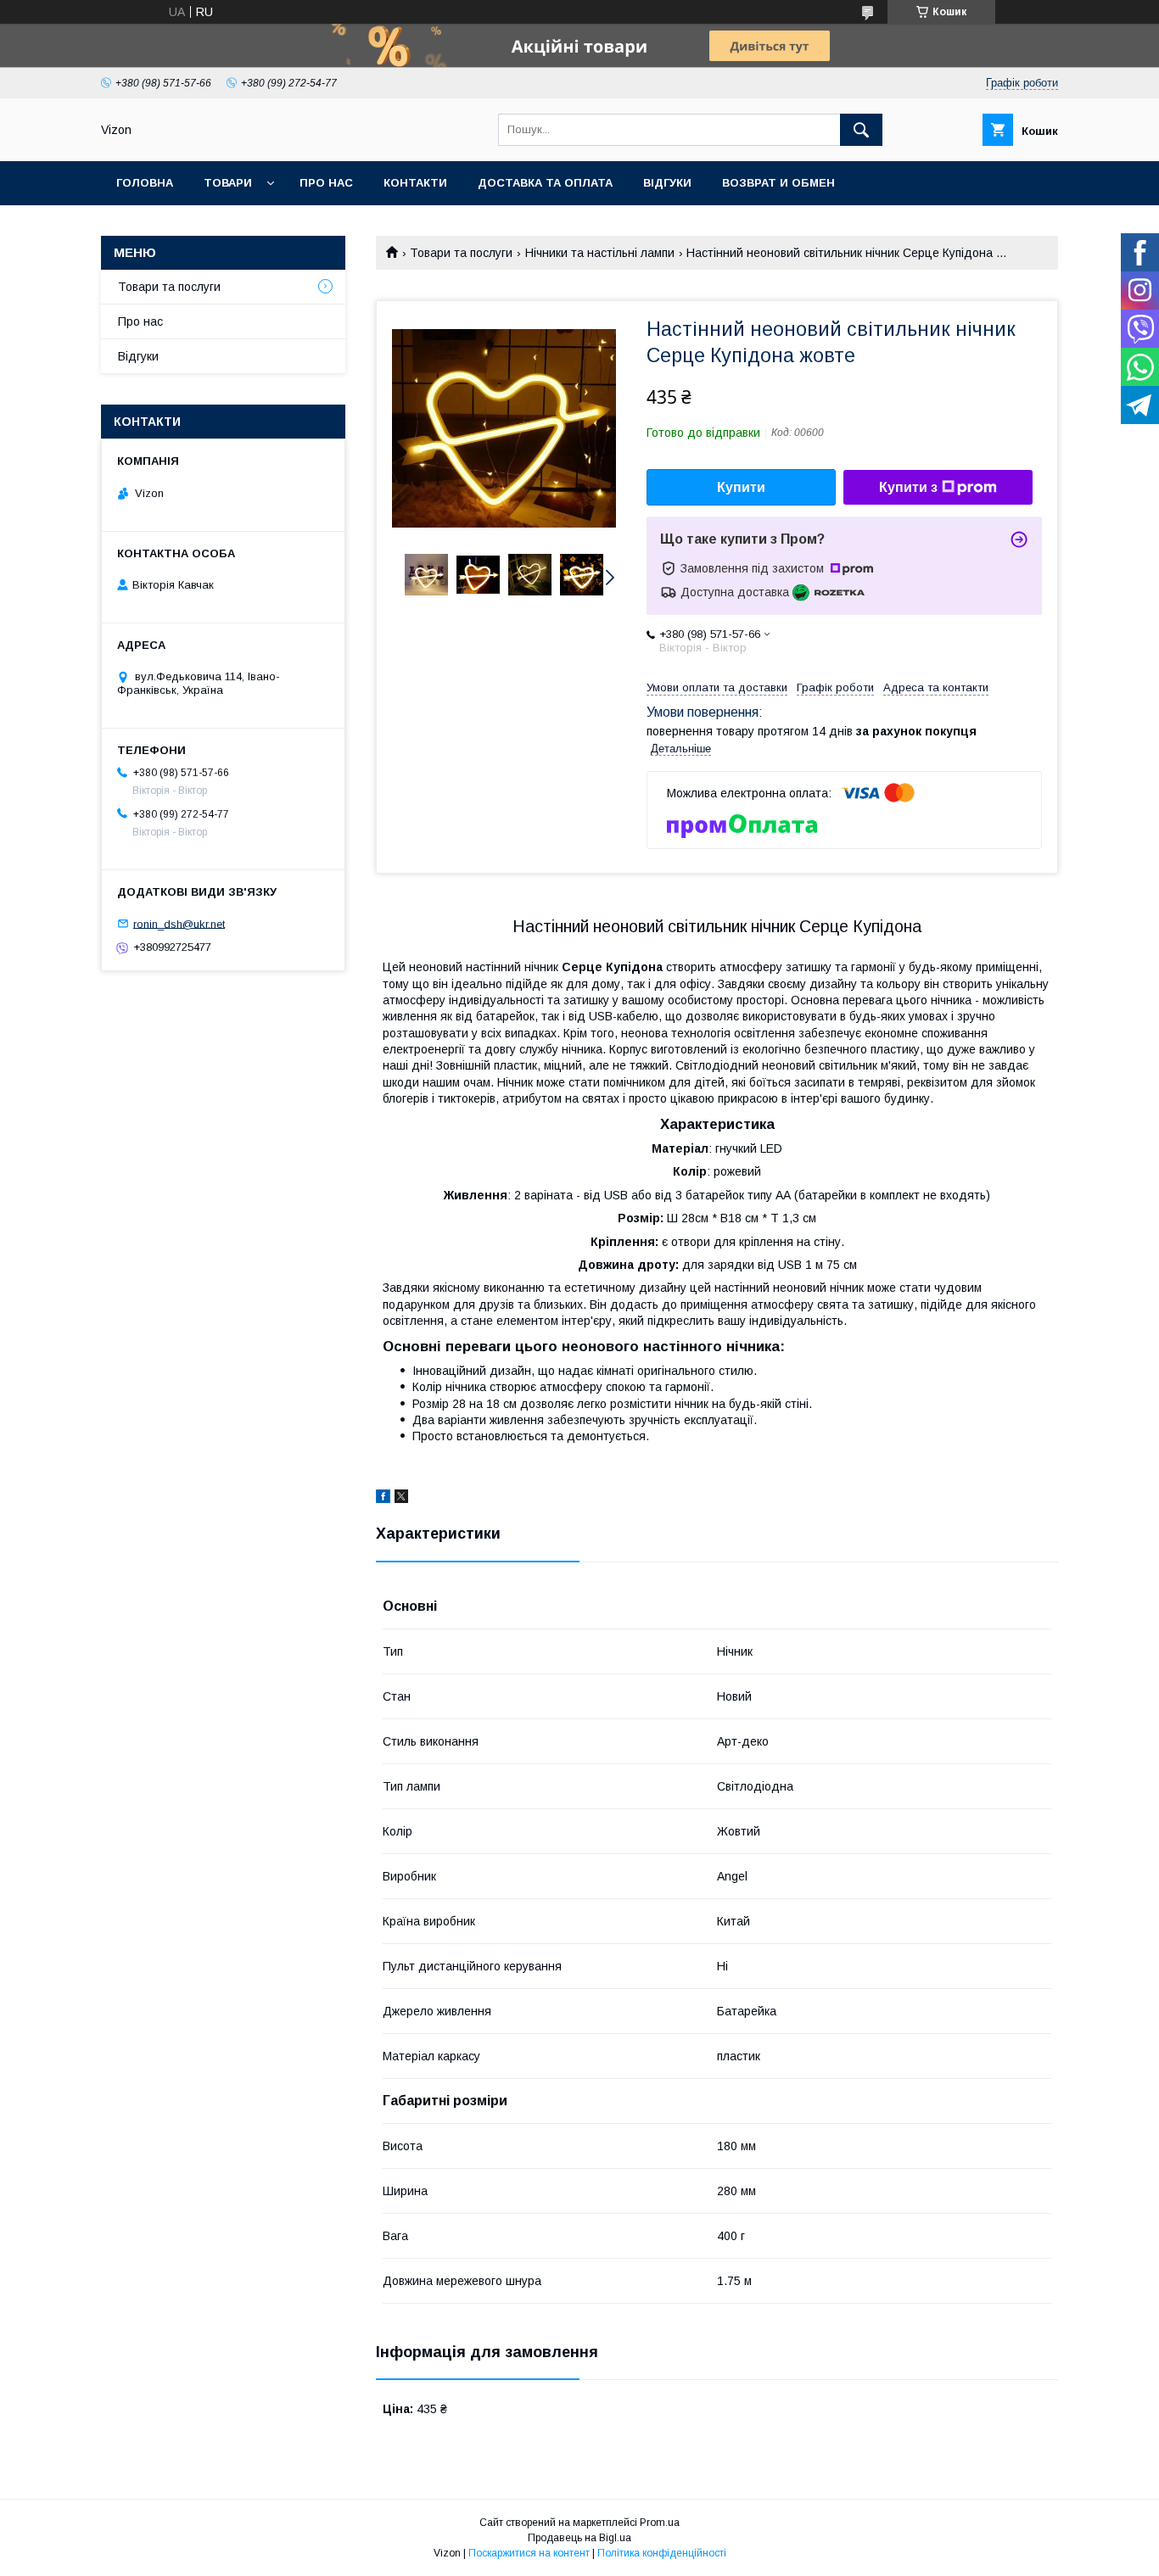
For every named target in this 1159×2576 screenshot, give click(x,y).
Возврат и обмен (778, 183)
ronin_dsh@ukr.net (179, 923)
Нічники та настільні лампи (600, 253)
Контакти (415, 183)
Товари (228, 183)
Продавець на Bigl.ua (579, 2538)
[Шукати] (861, 130)
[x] (401, 1499)
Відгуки (667, 183)
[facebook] (383, 1499)
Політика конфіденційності (662, 2553)
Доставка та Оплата (545, 183)
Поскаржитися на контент (529, 2553)
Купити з (908, 487)
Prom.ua (660, 2523)
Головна (145, 183)
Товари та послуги (461, 253)
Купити (741, 487)
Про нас (326, 183)
